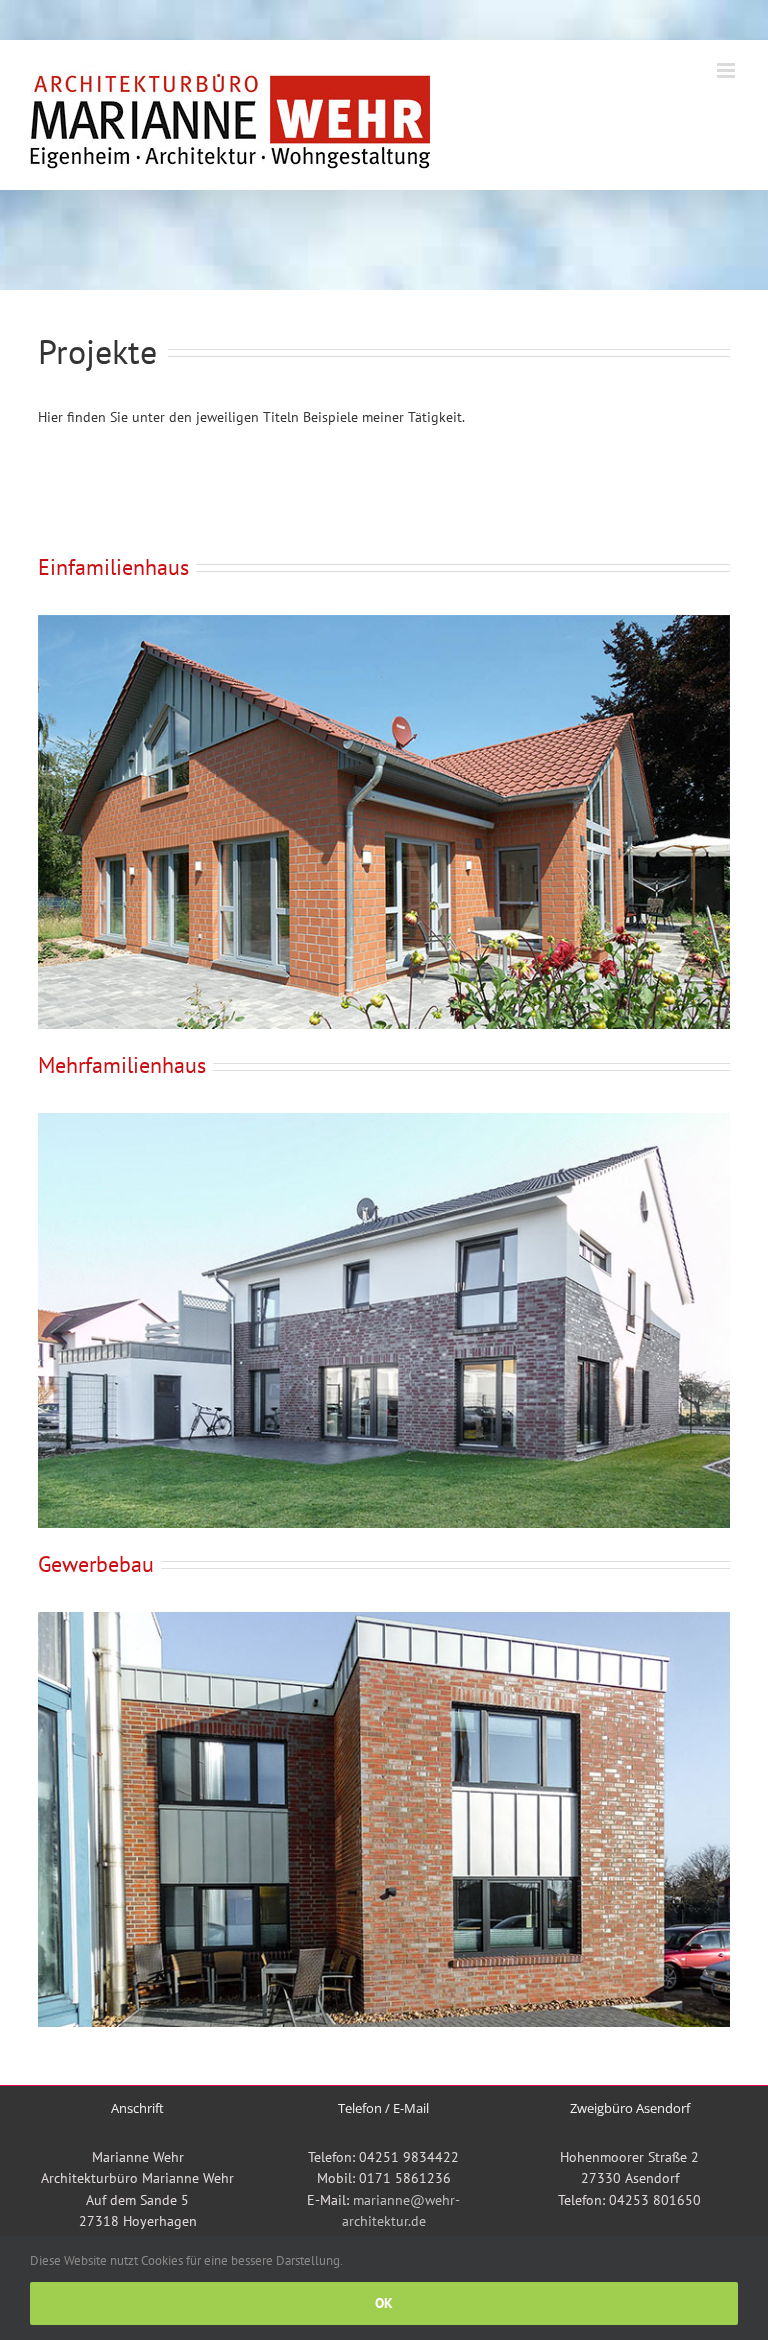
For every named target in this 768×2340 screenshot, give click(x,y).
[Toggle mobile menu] (727, 70)
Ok (384, 2303)
